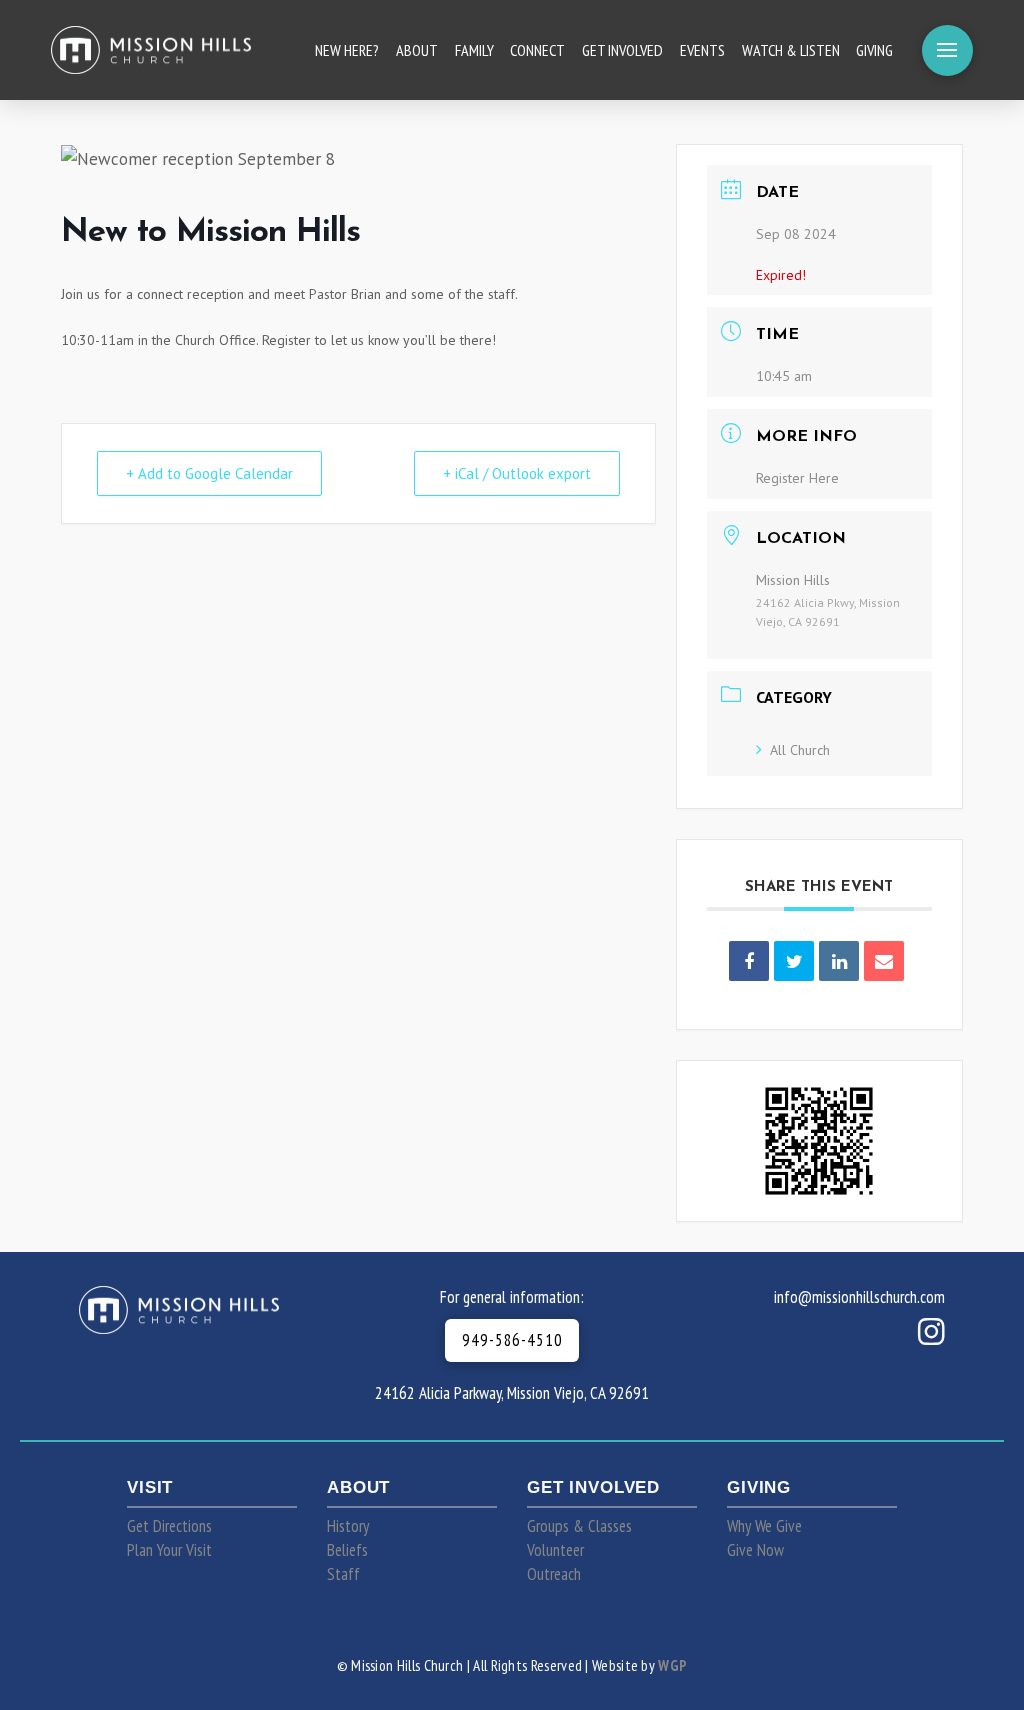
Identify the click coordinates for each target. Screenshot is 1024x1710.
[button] (947, 50)
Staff (343, 1574)
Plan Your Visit (169, 1550)
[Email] (884, 961)
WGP (672, 1665)
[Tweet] (794, 961)
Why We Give (764, 1526)
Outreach (554, 1574)
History (348, 1526)
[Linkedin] (839, 961)
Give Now (755, 1550)
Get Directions (169, 1526)
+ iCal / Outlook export (517, 473)
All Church (800, 750)
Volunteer (555, 1550)
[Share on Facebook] (749, 961)
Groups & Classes (579, 1526)
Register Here (797, 478)
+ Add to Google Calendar (209, 473)
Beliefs (347, 1550)
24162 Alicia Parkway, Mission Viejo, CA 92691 (512, 1393)
